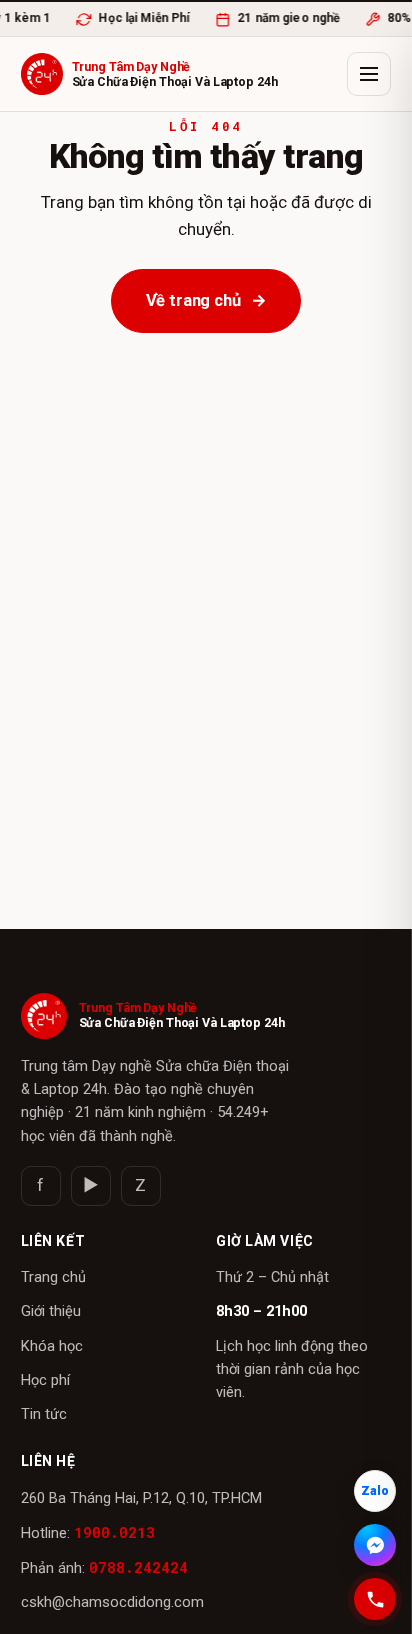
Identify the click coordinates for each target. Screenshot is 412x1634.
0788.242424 (138, 1567)
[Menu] (369, 74)
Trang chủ (53, 1277)
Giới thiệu (51, 1311)
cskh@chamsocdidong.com (112, 1602)
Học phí (45, 1380)
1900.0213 (114, 1532)
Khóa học (52, 1346)
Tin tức (44, 1414)
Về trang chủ (206, 300)
